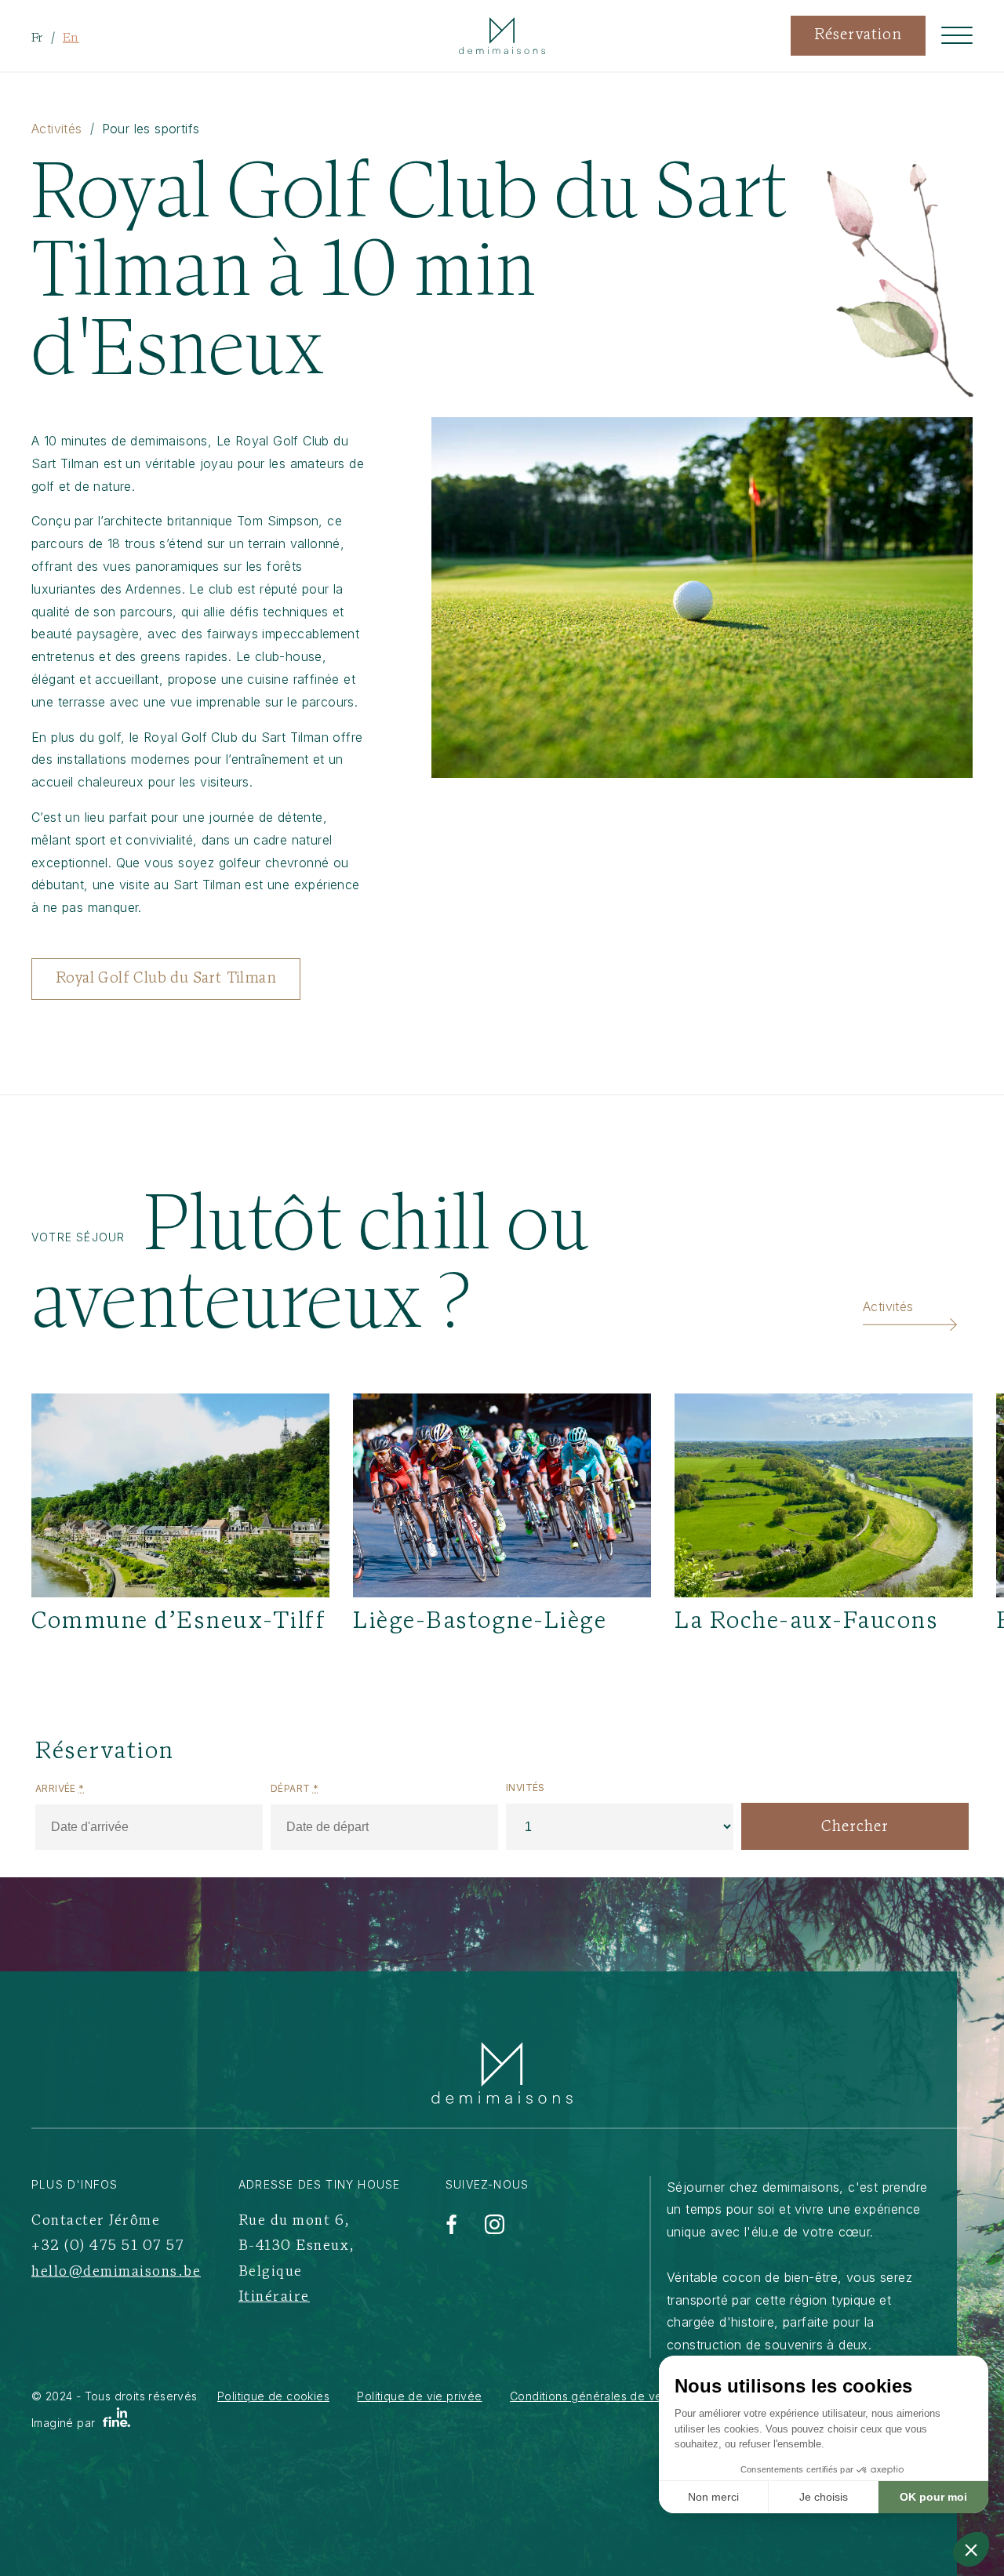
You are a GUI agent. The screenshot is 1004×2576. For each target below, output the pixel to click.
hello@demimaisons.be (116, 2273)
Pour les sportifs (151, 129)
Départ (295, 1788)
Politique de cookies (273, 2396)
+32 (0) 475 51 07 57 (108, 2247)
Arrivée (60, 1788)
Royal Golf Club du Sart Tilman (166, 979)
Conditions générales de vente (595, 2396)
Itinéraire (274, 2298)
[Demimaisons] (502, 2073)
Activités (57, 129)
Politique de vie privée (419, 2396)
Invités (526, 1788)
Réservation (858, 36)
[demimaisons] (502, 36)
